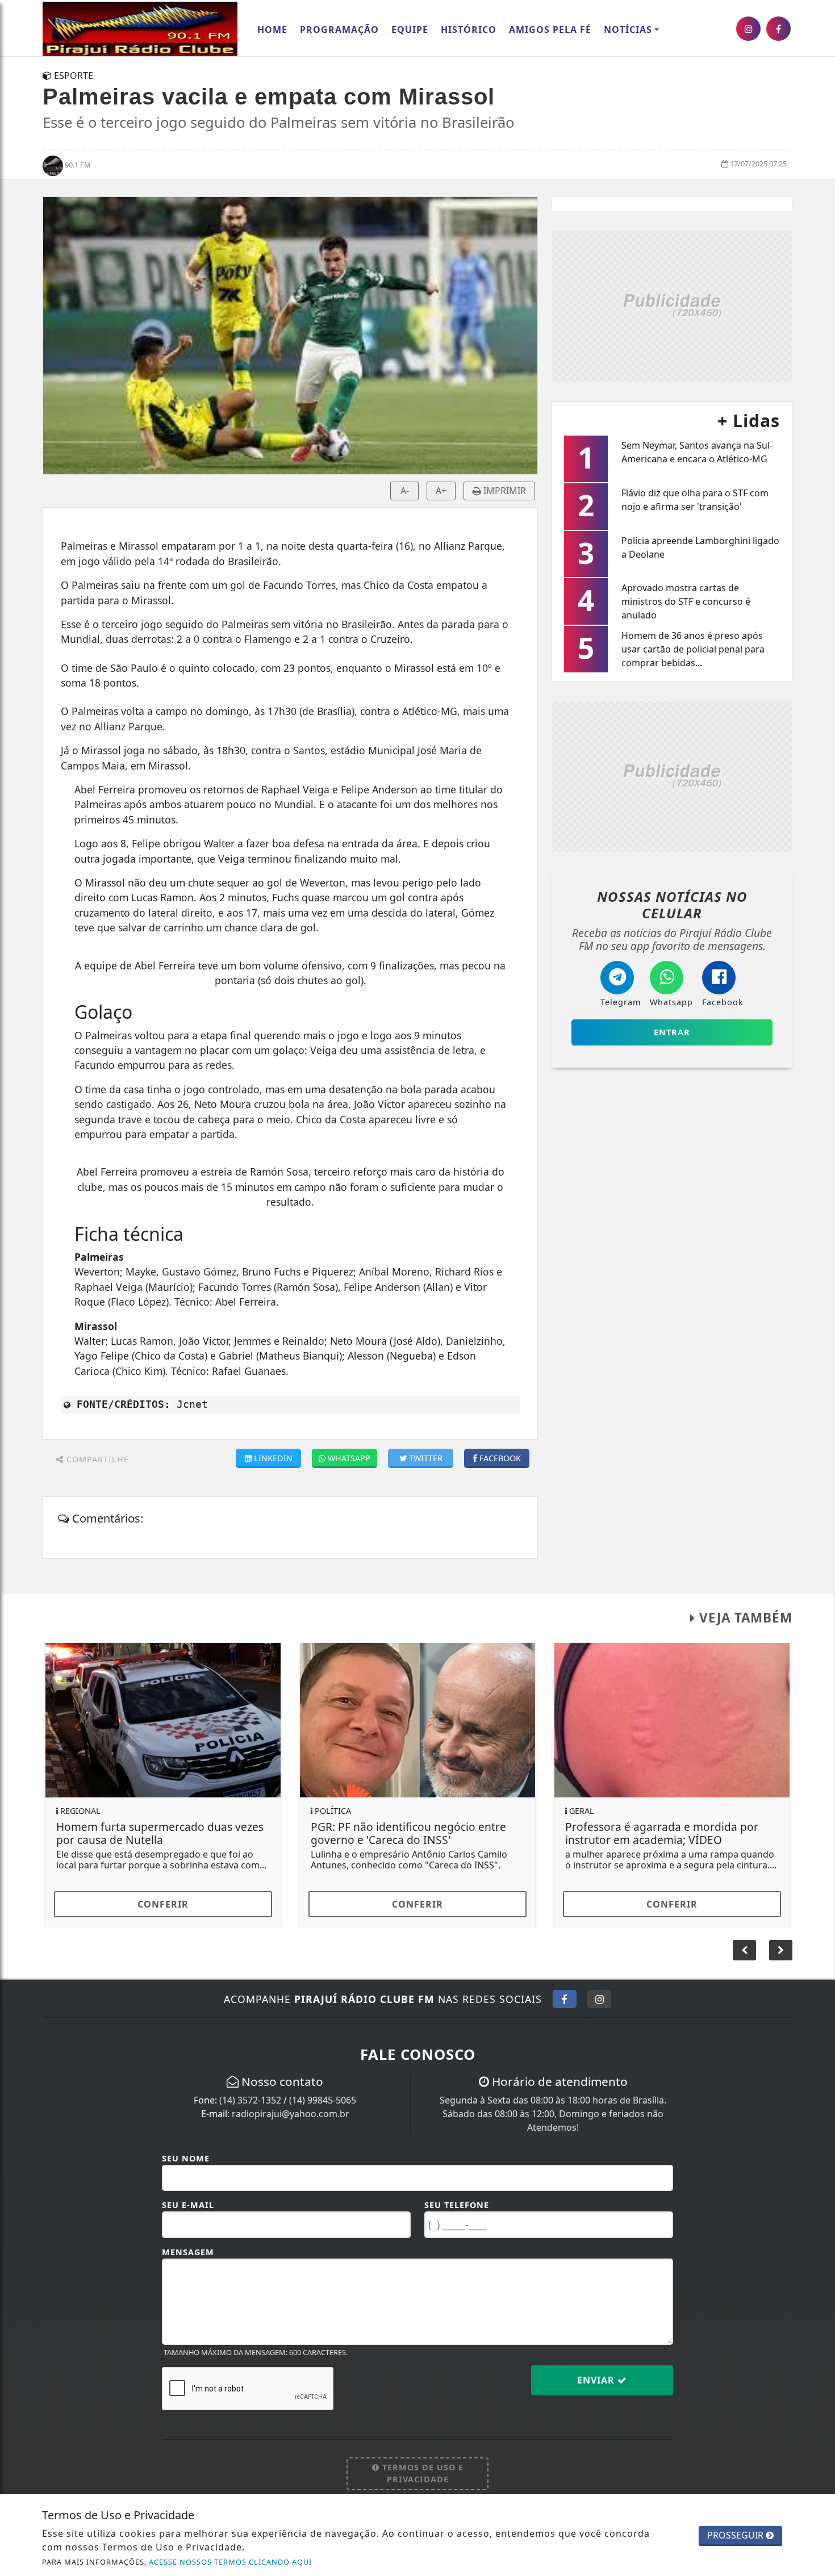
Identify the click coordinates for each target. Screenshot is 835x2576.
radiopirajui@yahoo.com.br (291, 2114)
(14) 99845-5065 (323, 2100)
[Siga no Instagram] (599, 1999)
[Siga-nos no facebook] (778, 29)
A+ (441, 491)
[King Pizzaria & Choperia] (672, 305)
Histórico (469, 30)
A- (405, 491)
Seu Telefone (457, 2205)
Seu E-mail (188, 2205)
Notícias (628, 30)
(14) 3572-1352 (250, 2100)
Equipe (410, 30)
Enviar (597, 2380)
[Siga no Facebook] (565, 1999)
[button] (781, 1950)
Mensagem (188, 2252)
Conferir (163, 1904)
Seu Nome (186, 2158)
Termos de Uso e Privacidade (421, 2473)
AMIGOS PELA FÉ (550, 30)
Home (272, 30)
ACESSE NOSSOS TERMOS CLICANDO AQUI (230, 2562)
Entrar (672, 1032)
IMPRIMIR (504, 491)
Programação (339, 30)
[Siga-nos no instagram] (748, 29)
